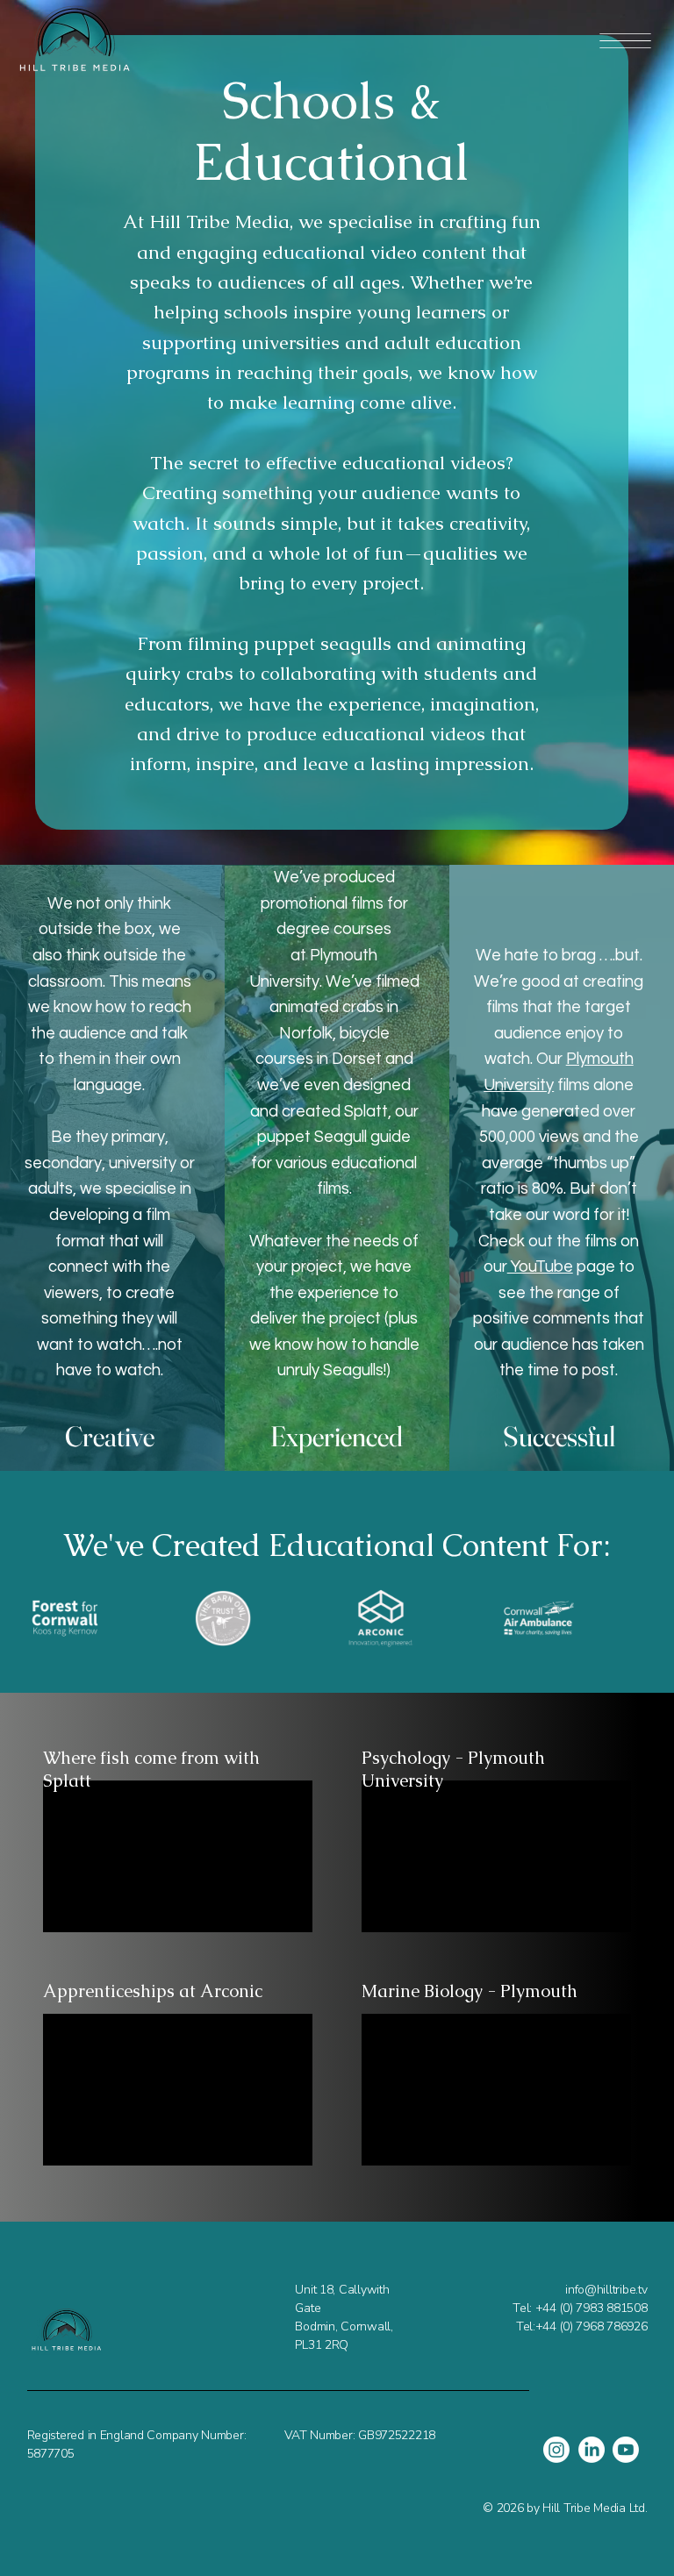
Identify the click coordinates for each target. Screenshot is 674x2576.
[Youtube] (626, 2450)
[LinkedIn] (592, 2450)
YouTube (540, 1267)
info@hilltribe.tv (606, 2290)
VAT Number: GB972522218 (360, 2435)
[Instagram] (556, 2450)
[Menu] (625, 41)
